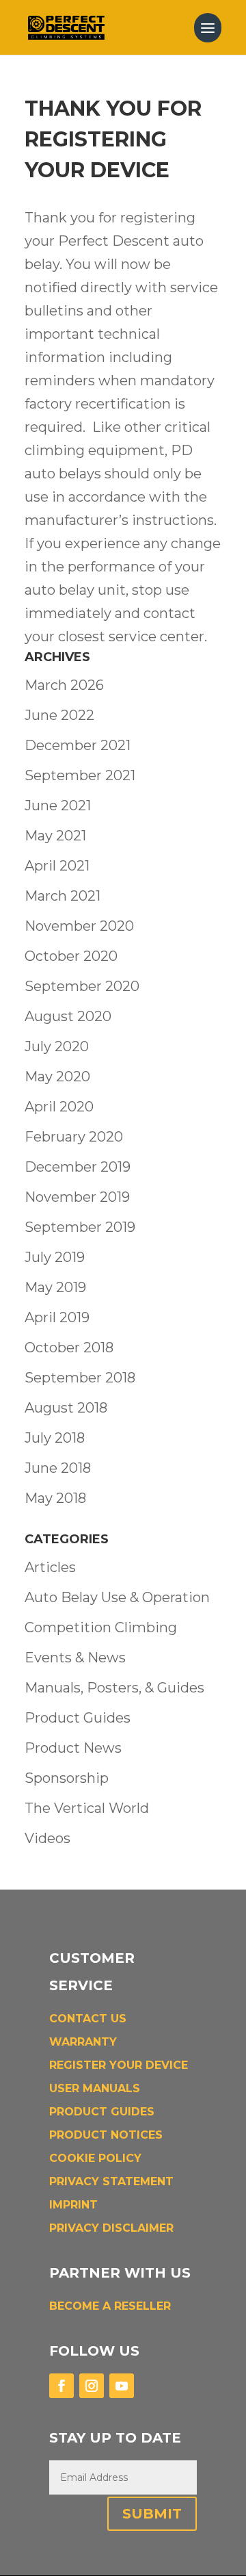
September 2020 (82, 986)
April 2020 (59, 1107)
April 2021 (57, 866)
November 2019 (77, 1197)
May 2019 (55, 1287)
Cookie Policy (95, 2158)
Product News (73, 1748)
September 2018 (80, 1378)
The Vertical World (87, 1808)
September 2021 (80, 775)
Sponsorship (67, 1778)
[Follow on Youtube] (122, 2386)
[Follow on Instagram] (92, 2386)
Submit (152, 2514)
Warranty (83, 2042)
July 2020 (57, 1046)
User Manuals (95, 2088)
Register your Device (119, 2065)
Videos (47, 1838)
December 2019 (78, 1167)
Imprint (73, 2205)
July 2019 (55, 1257)
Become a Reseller (110, 2306)
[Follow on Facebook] (61, 2386)
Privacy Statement (111, 2181)
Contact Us (88, 2019)
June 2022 (59, 715)
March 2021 (63, 896)
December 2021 (78, 745)
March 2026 (64, 685)
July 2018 (55, 1438)
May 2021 (55, 836)
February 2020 (74, 1137)
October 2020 (71, 956)
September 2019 (80, 1227)
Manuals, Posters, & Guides (114, 1688)
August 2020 (68, 1016)
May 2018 (55, 1498)
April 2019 (57, 1317)
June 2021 (58, 806)
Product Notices (106, 2135)
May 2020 (57, 1077)
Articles (50, 1567)
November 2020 (79, 926)
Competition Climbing (101, 1627)
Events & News (75, 1658)
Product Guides (78, 1718)
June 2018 (58, 1468)
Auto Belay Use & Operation (117, 1597)
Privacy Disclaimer (111, 2228)
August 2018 (66, 1408)
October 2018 (69, 1348)
